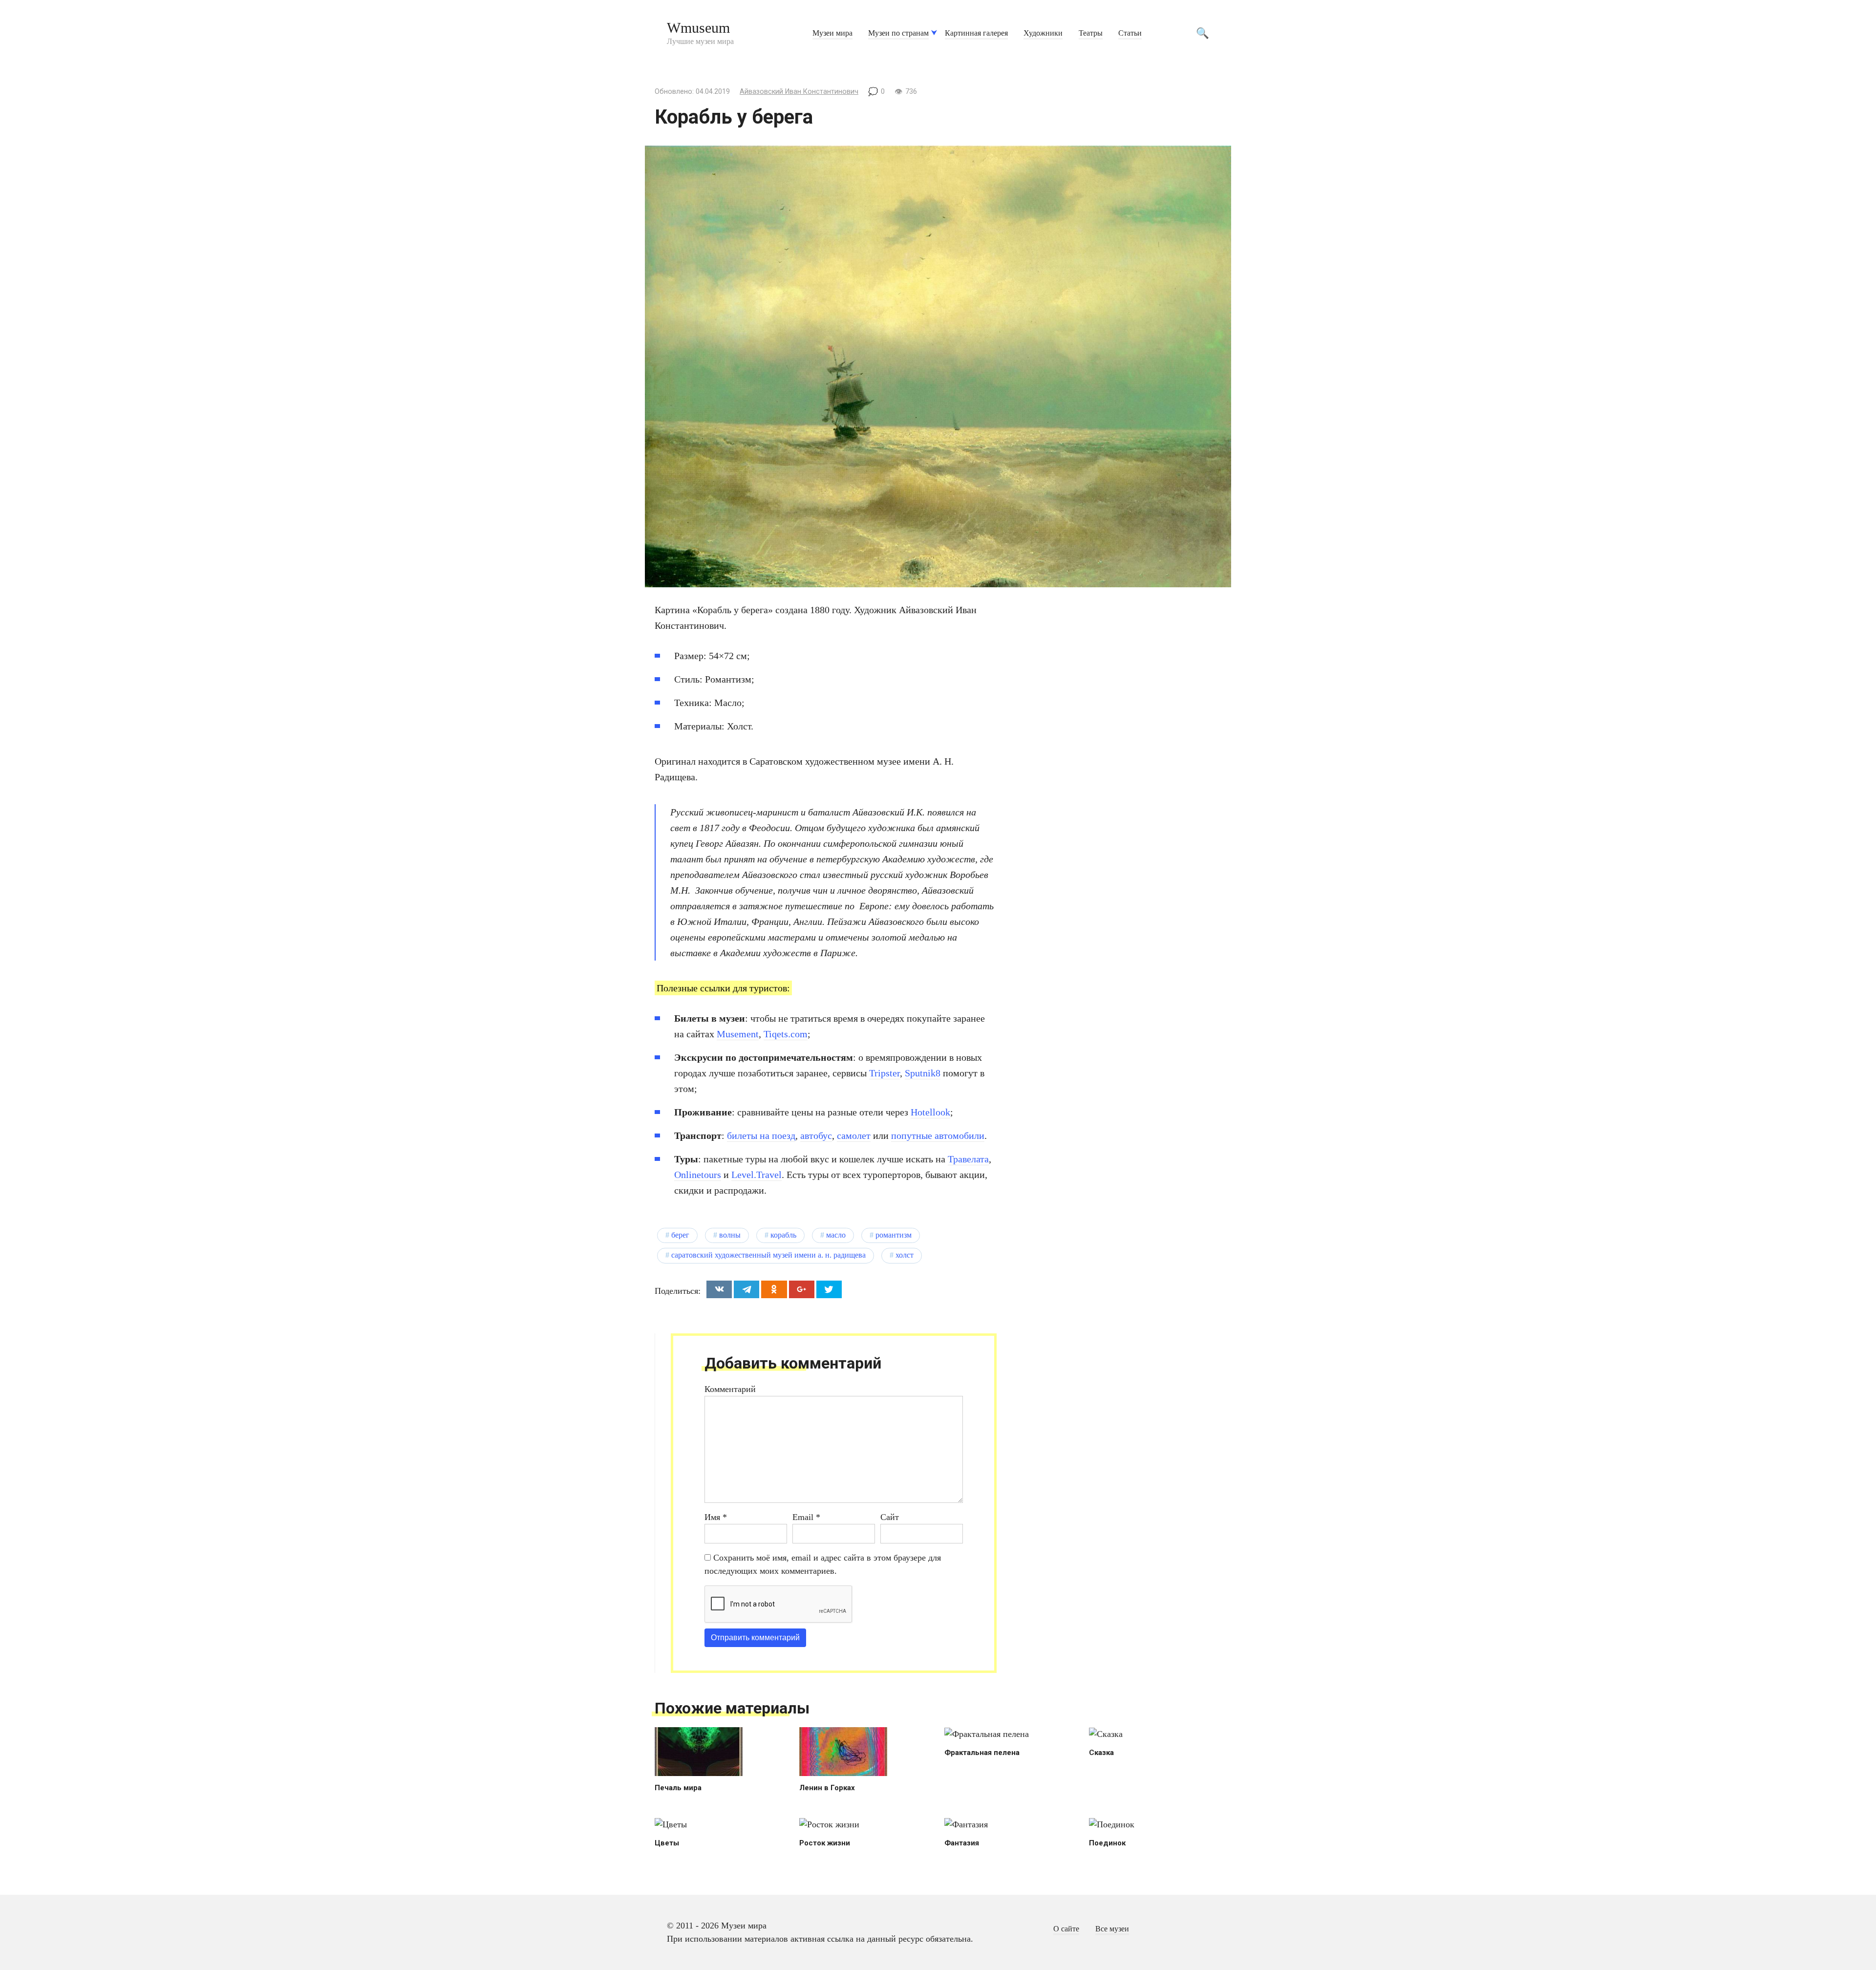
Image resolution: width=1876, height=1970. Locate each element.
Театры (1091, 33)
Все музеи (1112, 1929)
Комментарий (730, 1389)
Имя (716, 1517)
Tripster (885, 1073)
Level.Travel (757, 1175)
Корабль (783, 1235)
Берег (680, 1235)
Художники (1043, 33)
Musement (738, 1034)
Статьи (1130, 33)
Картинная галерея (976, 33)
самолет (854, 1135)
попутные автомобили (938, 1135)
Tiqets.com (786, 1034)
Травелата (968, 1159)
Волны (730, 1235)
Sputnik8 (923, 1073)
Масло (836, 1235)
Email (806, 1517)
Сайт (890, 1517)
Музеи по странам (898, 33)
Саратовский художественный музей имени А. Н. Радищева (768, 1255)
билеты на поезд (761, 1135)
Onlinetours (698, 1175)
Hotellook (930, 1112)
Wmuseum (698, 28)
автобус (816, 1135)
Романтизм (894, 1235)
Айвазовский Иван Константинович (799, 92)
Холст (905, 1255)
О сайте (1066, 1929)
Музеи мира (832, 33)
